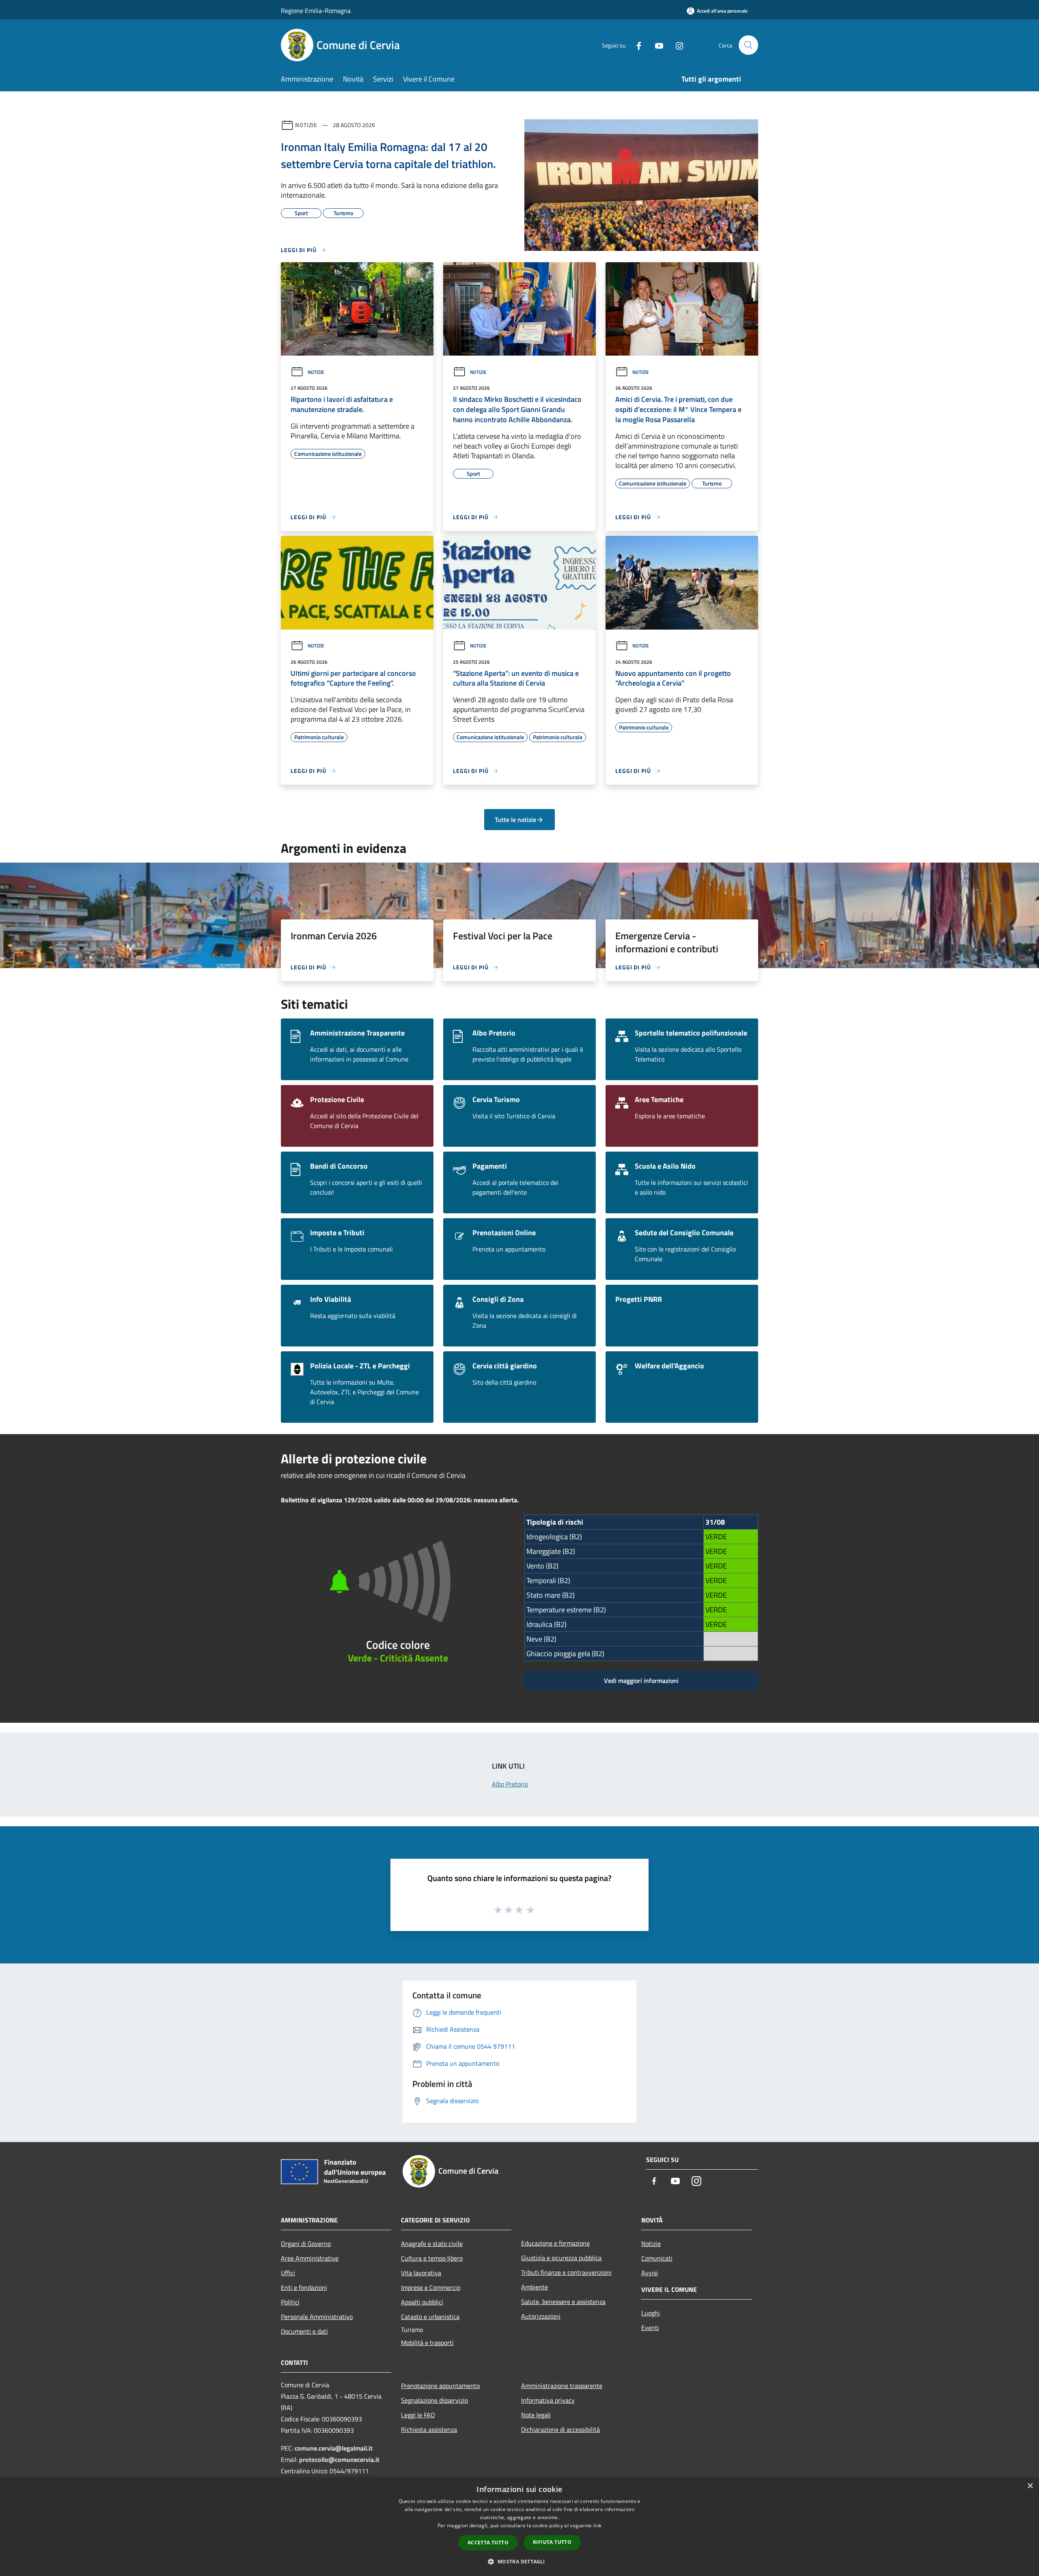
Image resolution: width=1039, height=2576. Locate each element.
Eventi (650, 2328)
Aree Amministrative (310, 2258)
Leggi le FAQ (418, 2415)
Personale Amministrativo (317, 2317)
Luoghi (651, 2313)
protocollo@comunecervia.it (339, 2459)
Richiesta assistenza (429, 2429)
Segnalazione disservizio (434, 2400)
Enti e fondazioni (304, 2287)
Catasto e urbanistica (430, 2317)
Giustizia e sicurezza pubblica (561, 2258)
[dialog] (519, 2527)
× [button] (1030, 2486)
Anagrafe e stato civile (432, 2244)
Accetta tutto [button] (488, 2543)
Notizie (306, 125)
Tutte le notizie (515, 820)
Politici (290, 2302)
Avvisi (650, 2273)
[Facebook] (636, 45)
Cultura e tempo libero (432, 2258)
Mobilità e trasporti (427, 2343)
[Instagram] (676, 45)
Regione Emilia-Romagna (316, 11)
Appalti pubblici (422, 2302)
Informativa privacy (548, 2400)
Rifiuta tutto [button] (552, 2542)
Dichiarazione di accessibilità (560, 2429)
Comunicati (657, 2258)
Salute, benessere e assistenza (563, 2302)
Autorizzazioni (541, 2316)
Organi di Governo (306, 2244)
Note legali (536, 2415)
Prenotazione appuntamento (440, 2386)
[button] (519, 2561)
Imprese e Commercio (431, 2287)
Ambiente (535, 2287)
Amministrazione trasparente (562, 2386)
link (597, 2525)
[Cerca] (748, 45)
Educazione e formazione (555, 2243)
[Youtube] (656, 45)
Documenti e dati (304, 2331)
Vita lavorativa (421, 2273)
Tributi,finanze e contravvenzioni (566, 2272)
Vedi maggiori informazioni (641, 1681)
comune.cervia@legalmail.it (334, 2448)
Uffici (288, 2273)
